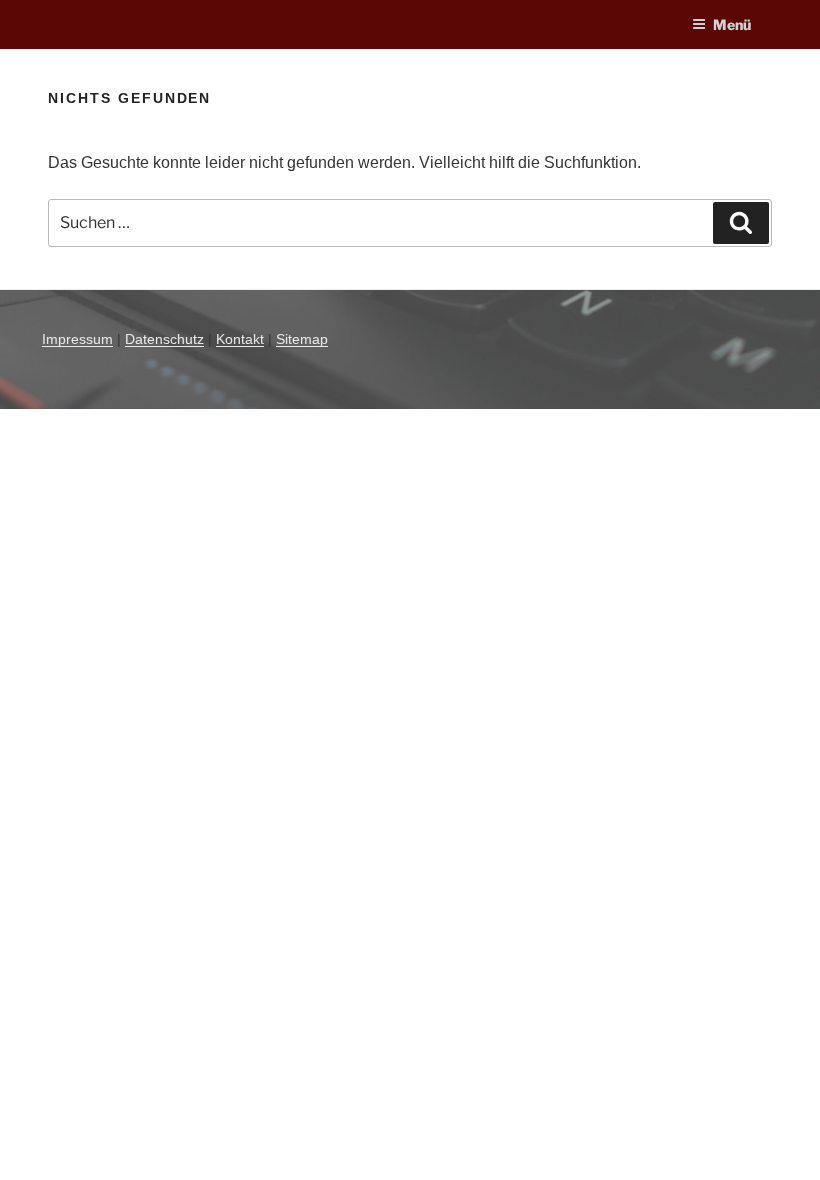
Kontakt (240, 339)
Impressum (77, 339)
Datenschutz (164, 339)
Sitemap (302, 339)
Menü (732, 24)
